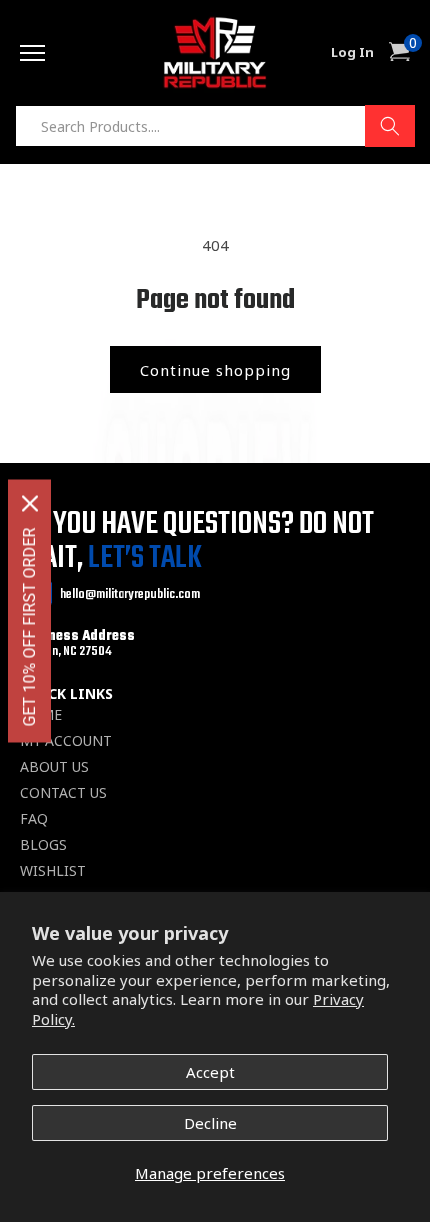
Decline (210, 1123)
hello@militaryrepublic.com (130, 594)
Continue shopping (215, 370)
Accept (210, 1072)
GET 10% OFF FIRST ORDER (29, 627)
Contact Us (63, 793)
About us (54, 767)
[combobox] (215, 126)
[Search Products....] (390, 126)
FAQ (34, 819)
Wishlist (53, 871)
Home (41, 715)
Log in (352, 52)
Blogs (43, 845)
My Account (66, 741)
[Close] (30, 504)
